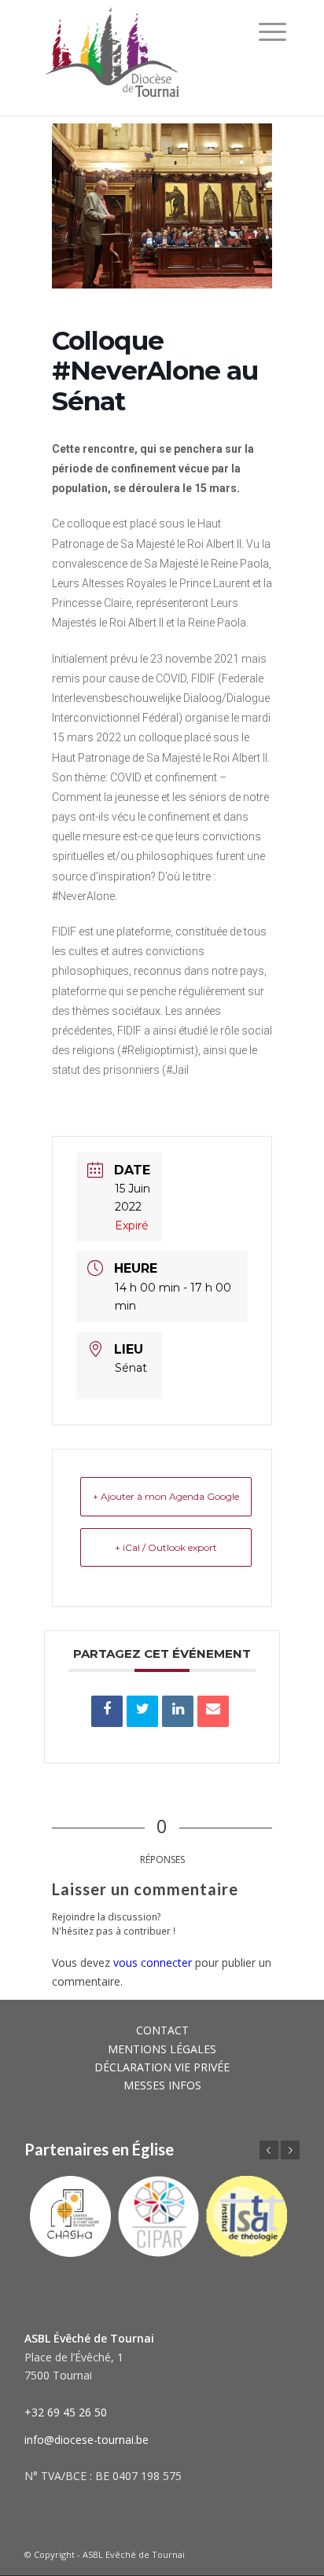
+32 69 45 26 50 (66, 2412)
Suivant (290, 2150)
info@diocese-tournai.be (87, 2440)
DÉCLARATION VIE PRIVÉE (162, 2067)
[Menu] (272, 31)
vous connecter (153, 1962)
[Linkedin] (178, 1711)
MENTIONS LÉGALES (162, 2049)
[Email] (213, 1711)
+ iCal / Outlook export (166, 1547)
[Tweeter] (142, 1711)
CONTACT (162, 2030)
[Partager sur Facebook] (107, 1711)
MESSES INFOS (162, 2085)
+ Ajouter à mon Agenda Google (166, 1496)
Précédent (269, 2150)
